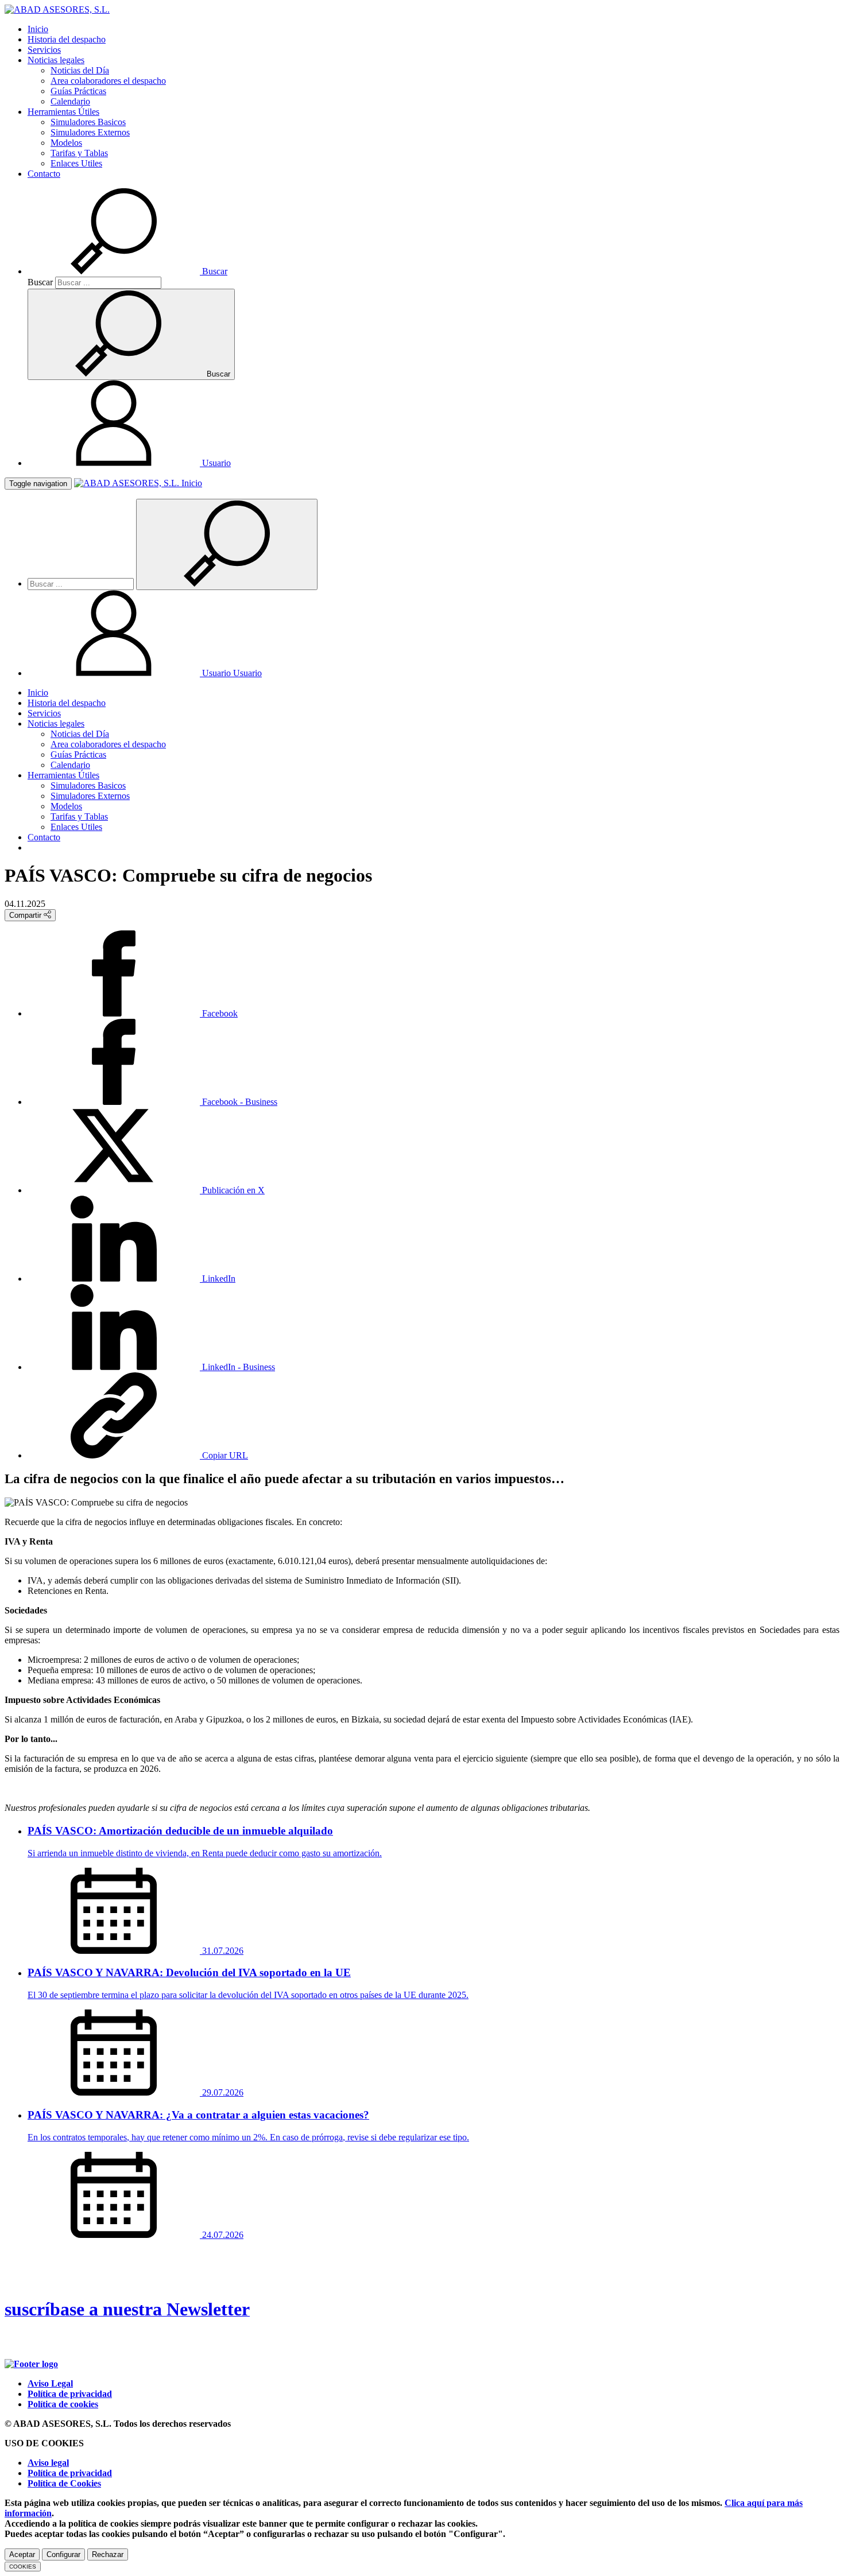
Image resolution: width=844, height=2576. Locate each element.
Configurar (63, 2554)
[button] (127, 271)
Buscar (40, 282)
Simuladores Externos (90, 132)
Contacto (44, 174)
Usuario (231, 673)
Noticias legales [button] (56, 60)
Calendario (70, 101)
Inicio (38, 29)
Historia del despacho (67, 39)
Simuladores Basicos (88, 122)
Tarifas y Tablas (79, 153)
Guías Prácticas (78, 91)
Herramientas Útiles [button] (63, 112)
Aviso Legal (50, 2383)
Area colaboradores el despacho (108, 81)
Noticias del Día (80, 70)
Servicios (44, 50)
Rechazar (108, 2554)
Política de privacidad (70, 2394)
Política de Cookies (64, 2483)
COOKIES (23, 2567)
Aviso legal (48, 2463)
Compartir (26, 915)
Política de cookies (63, 2404)
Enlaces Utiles (76, 163)
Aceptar (22, 2554)
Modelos (66, 143)
